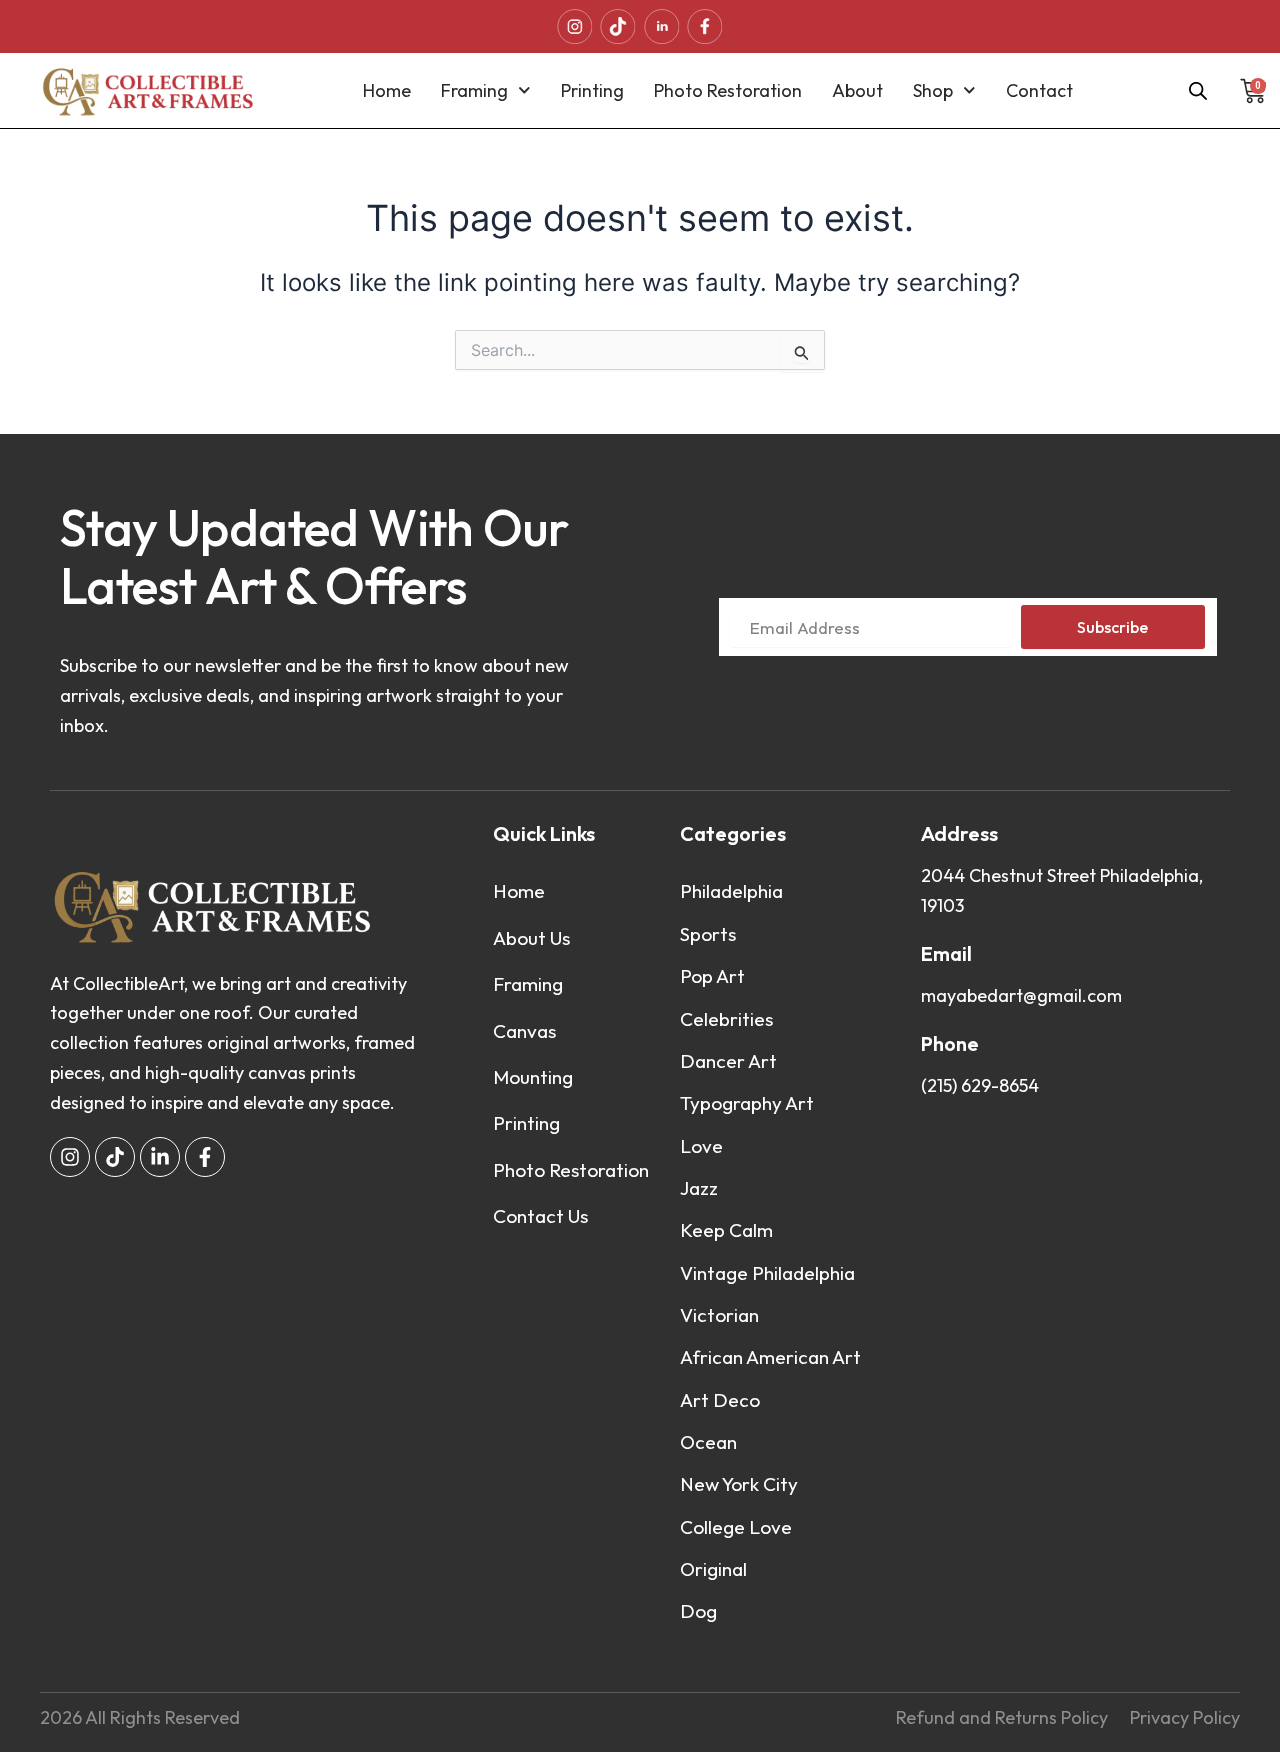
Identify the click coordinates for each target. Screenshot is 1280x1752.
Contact (1039, 90)
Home (387, 90)
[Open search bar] (1198, 90)
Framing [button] (474, 90)
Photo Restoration (728, 90)
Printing (592, 90)
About (857, 90)
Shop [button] (933, 90)
